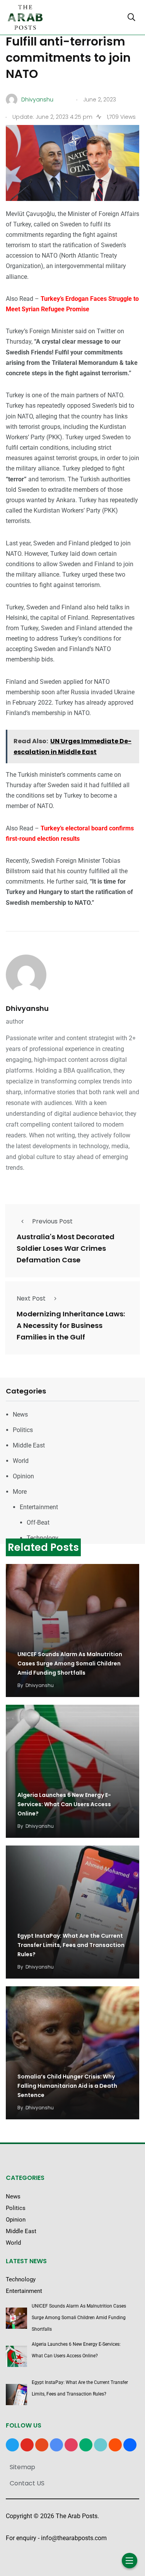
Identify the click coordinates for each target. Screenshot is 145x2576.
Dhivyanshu (27, 1008)
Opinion (23, 1476)
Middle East (29, 1445)
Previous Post (52, 1221)
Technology (43, 1538)
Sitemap (22, 2467)
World (21, 1461)
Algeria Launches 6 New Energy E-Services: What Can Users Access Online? (64, 1804)
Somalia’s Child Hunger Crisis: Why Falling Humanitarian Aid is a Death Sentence (67, 2086)
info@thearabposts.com (74, 2538)
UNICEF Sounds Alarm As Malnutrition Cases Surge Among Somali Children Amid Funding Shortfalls (70, 1663)
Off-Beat (38, 1522)
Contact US (27, 2483)
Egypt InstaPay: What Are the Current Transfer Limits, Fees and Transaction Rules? (71, 1945)
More (20, 1492)
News (20, 1415)
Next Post (31, 1298)
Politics (23, 1430)
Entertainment (39, 1507)
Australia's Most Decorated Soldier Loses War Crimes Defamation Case (66, 1248)
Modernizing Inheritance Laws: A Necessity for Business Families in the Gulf (71, 1325)
